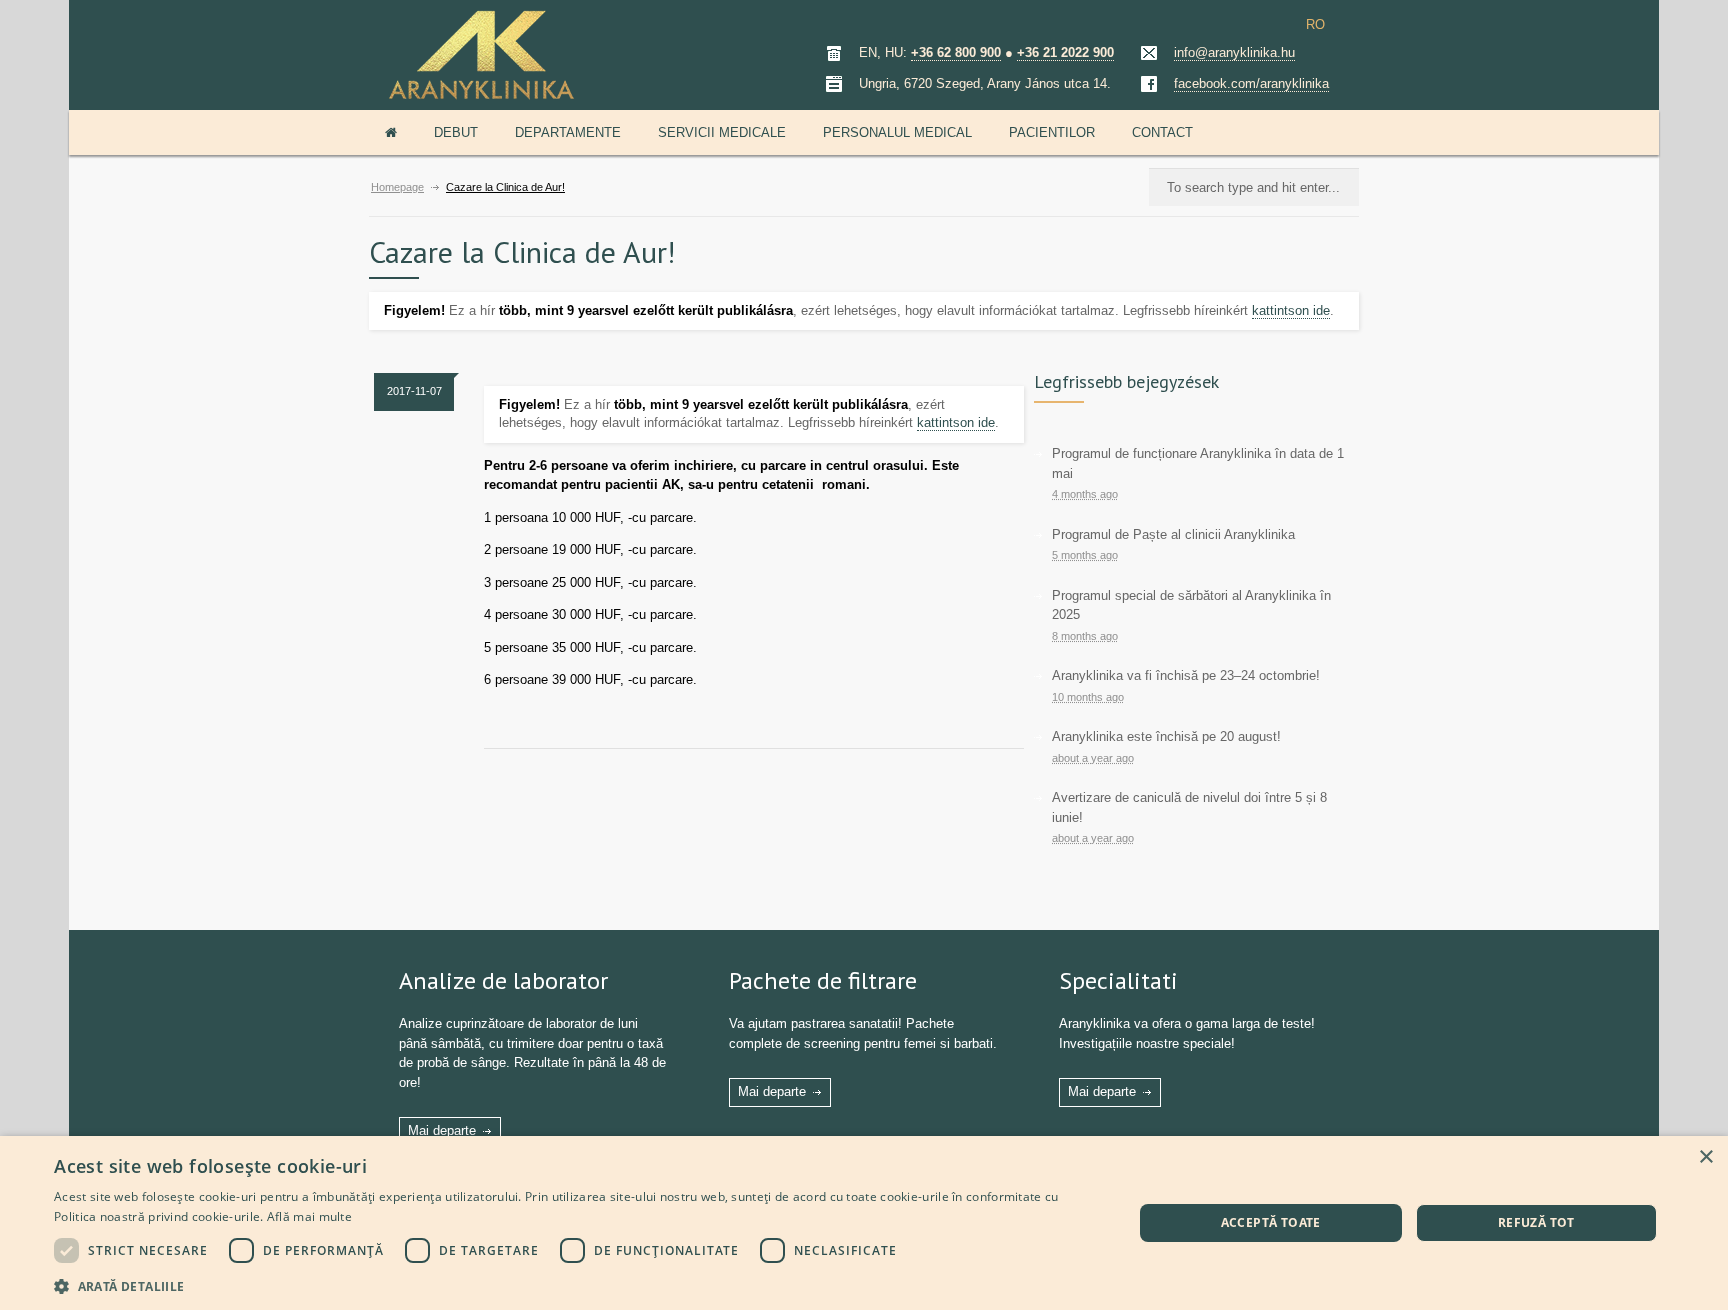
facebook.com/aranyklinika (1251, 83)
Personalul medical (897, 132)
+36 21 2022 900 (1065, 52)
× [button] (1705, 1157)
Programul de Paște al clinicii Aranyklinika (1173, 534)
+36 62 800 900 (956, 52)
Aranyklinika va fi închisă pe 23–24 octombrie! (1186, 675)
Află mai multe (309, 1216)
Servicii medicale (722, 132)
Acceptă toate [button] (1271, 1222)
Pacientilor (1052, 132)
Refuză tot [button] (1536, 1222)
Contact (1162, 132)
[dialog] (864, 1223)
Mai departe (442, 1130)
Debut (456, 132)
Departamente (568, 132)
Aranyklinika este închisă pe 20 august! (1166, 736)
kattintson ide (1291, 310)
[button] (577, 1284)
